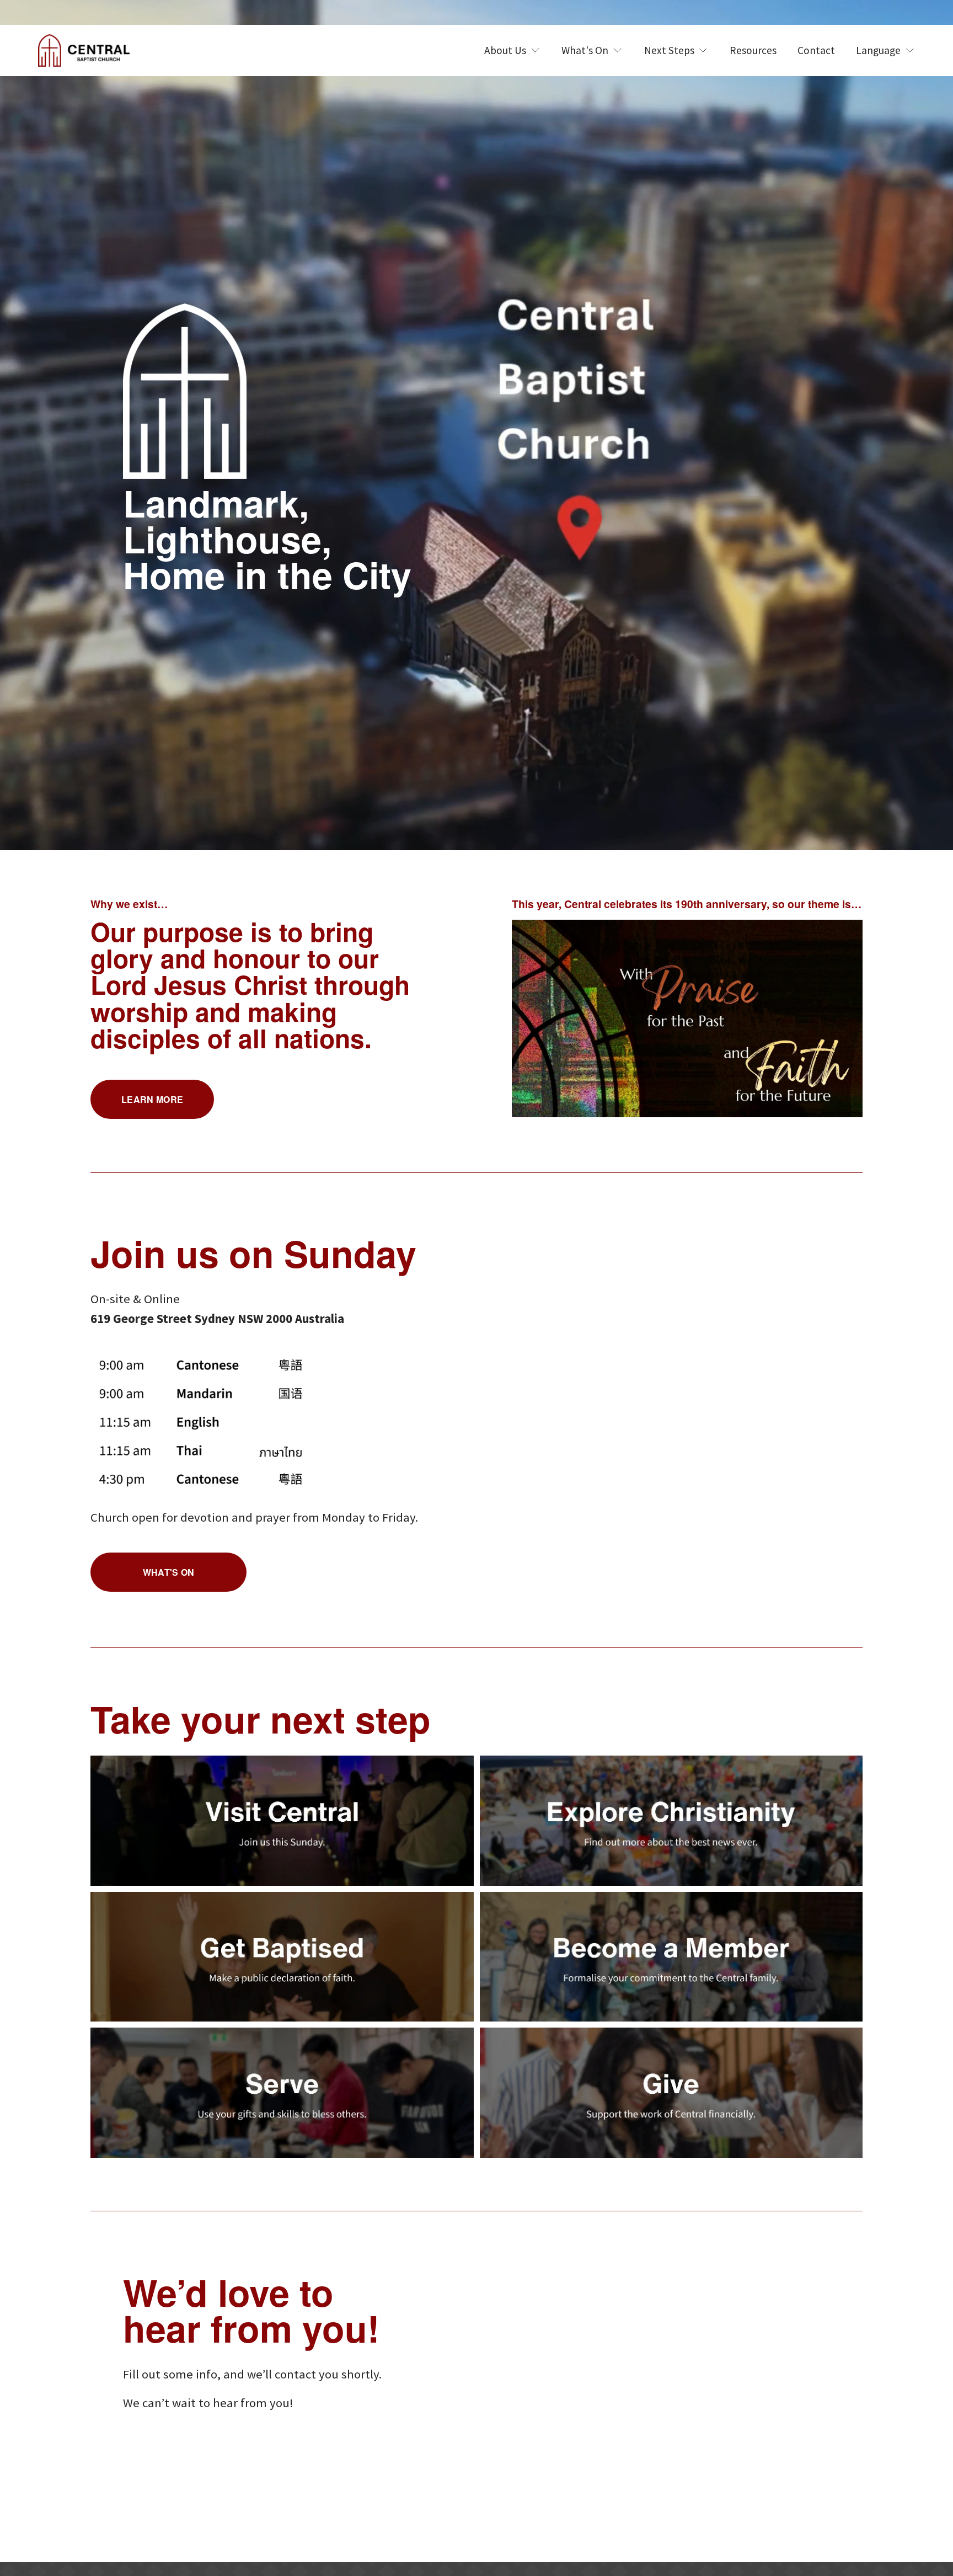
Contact (816, 50)
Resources (753, 50)
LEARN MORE (152, 1099)
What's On (169, 1572)
